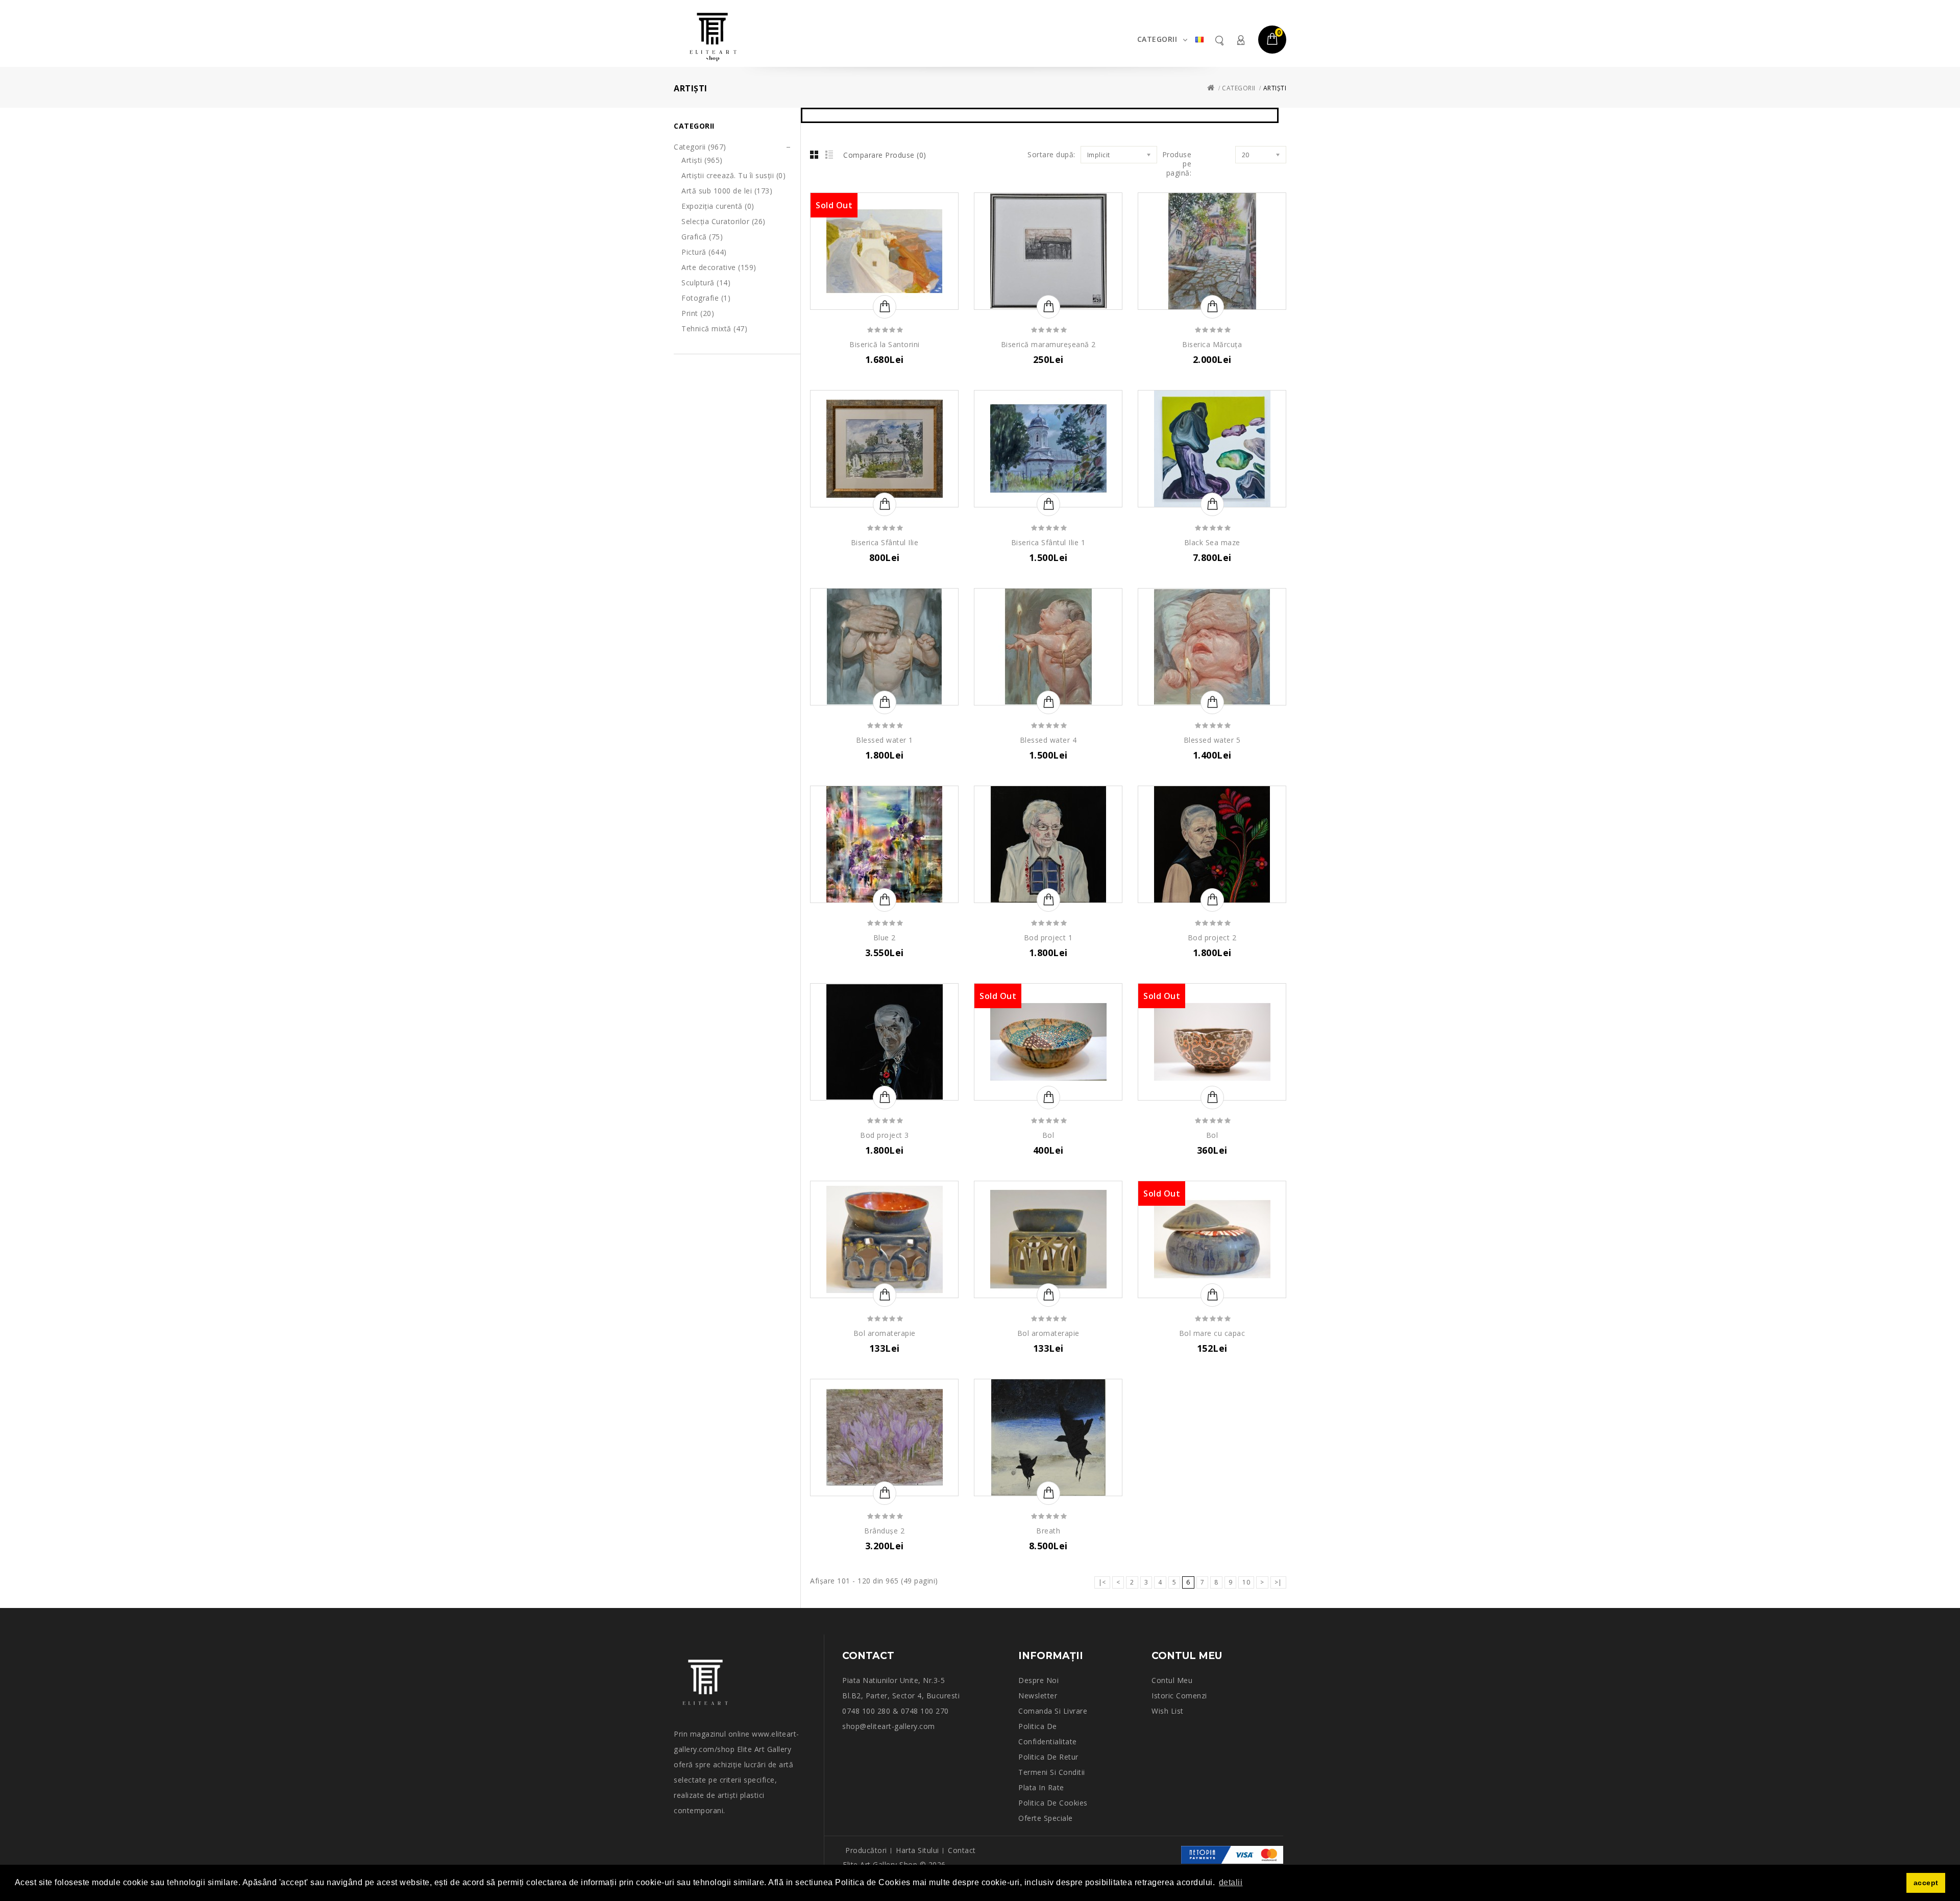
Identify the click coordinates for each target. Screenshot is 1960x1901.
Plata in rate (1041, 1787)
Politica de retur (1048, 1757)
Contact (962, 1850)
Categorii (1157, 39)
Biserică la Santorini (885, 344)
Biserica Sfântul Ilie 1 (1048, 542)
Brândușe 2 (884, 1531)
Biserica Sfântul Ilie (885, 542)
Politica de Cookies (1053, 1803)
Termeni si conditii (1052, 1772)
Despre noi (1038, 1680)
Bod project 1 (1048, 937)
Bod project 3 (885, 1135)
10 (1246, 1582)
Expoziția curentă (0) (718, 206)
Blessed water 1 (885, 740)
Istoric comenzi (1179, 1696)
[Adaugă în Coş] (885, 307)
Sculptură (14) (706, 283)
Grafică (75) (702, 237)
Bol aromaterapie (885, 1333)
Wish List (1168, 1711)
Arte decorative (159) (719, 267)
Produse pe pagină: (1177, 164)
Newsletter (1038, 1696)
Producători (866, 1850)
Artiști (1275, 88)
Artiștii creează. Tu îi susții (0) (733, 175)
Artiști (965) (702, 160)
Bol (1048, 1135)
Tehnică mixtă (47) (714, 328)
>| (1278, 1582)
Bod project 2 (1212, 937)
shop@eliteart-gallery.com (889, 1726)
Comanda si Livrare (1053, 1711)
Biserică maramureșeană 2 (1048, 344)
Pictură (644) (704, 252)
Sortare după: (1051, 155)
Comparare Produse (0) (885, 155)
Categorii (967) (700, 147)
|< (1102, 1582)
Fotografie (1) (706, 298)
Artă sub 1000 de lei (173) (727, 191)
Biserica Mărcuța (1212, 344)
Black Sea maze (1212, 542)
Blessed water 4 (1048, 740)
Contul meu (1240, 40)
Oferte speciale (1046, 1818)
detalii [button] (1231, 1882)
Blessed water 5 (1212, 740)
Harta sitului (917, 1850)
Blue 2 (885, 937)
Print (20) (698, 313)
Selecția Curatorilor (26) (724, 221)
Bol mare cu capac (1212, 1333)
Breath (1048, 1531)
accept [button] (1926, 1883)
